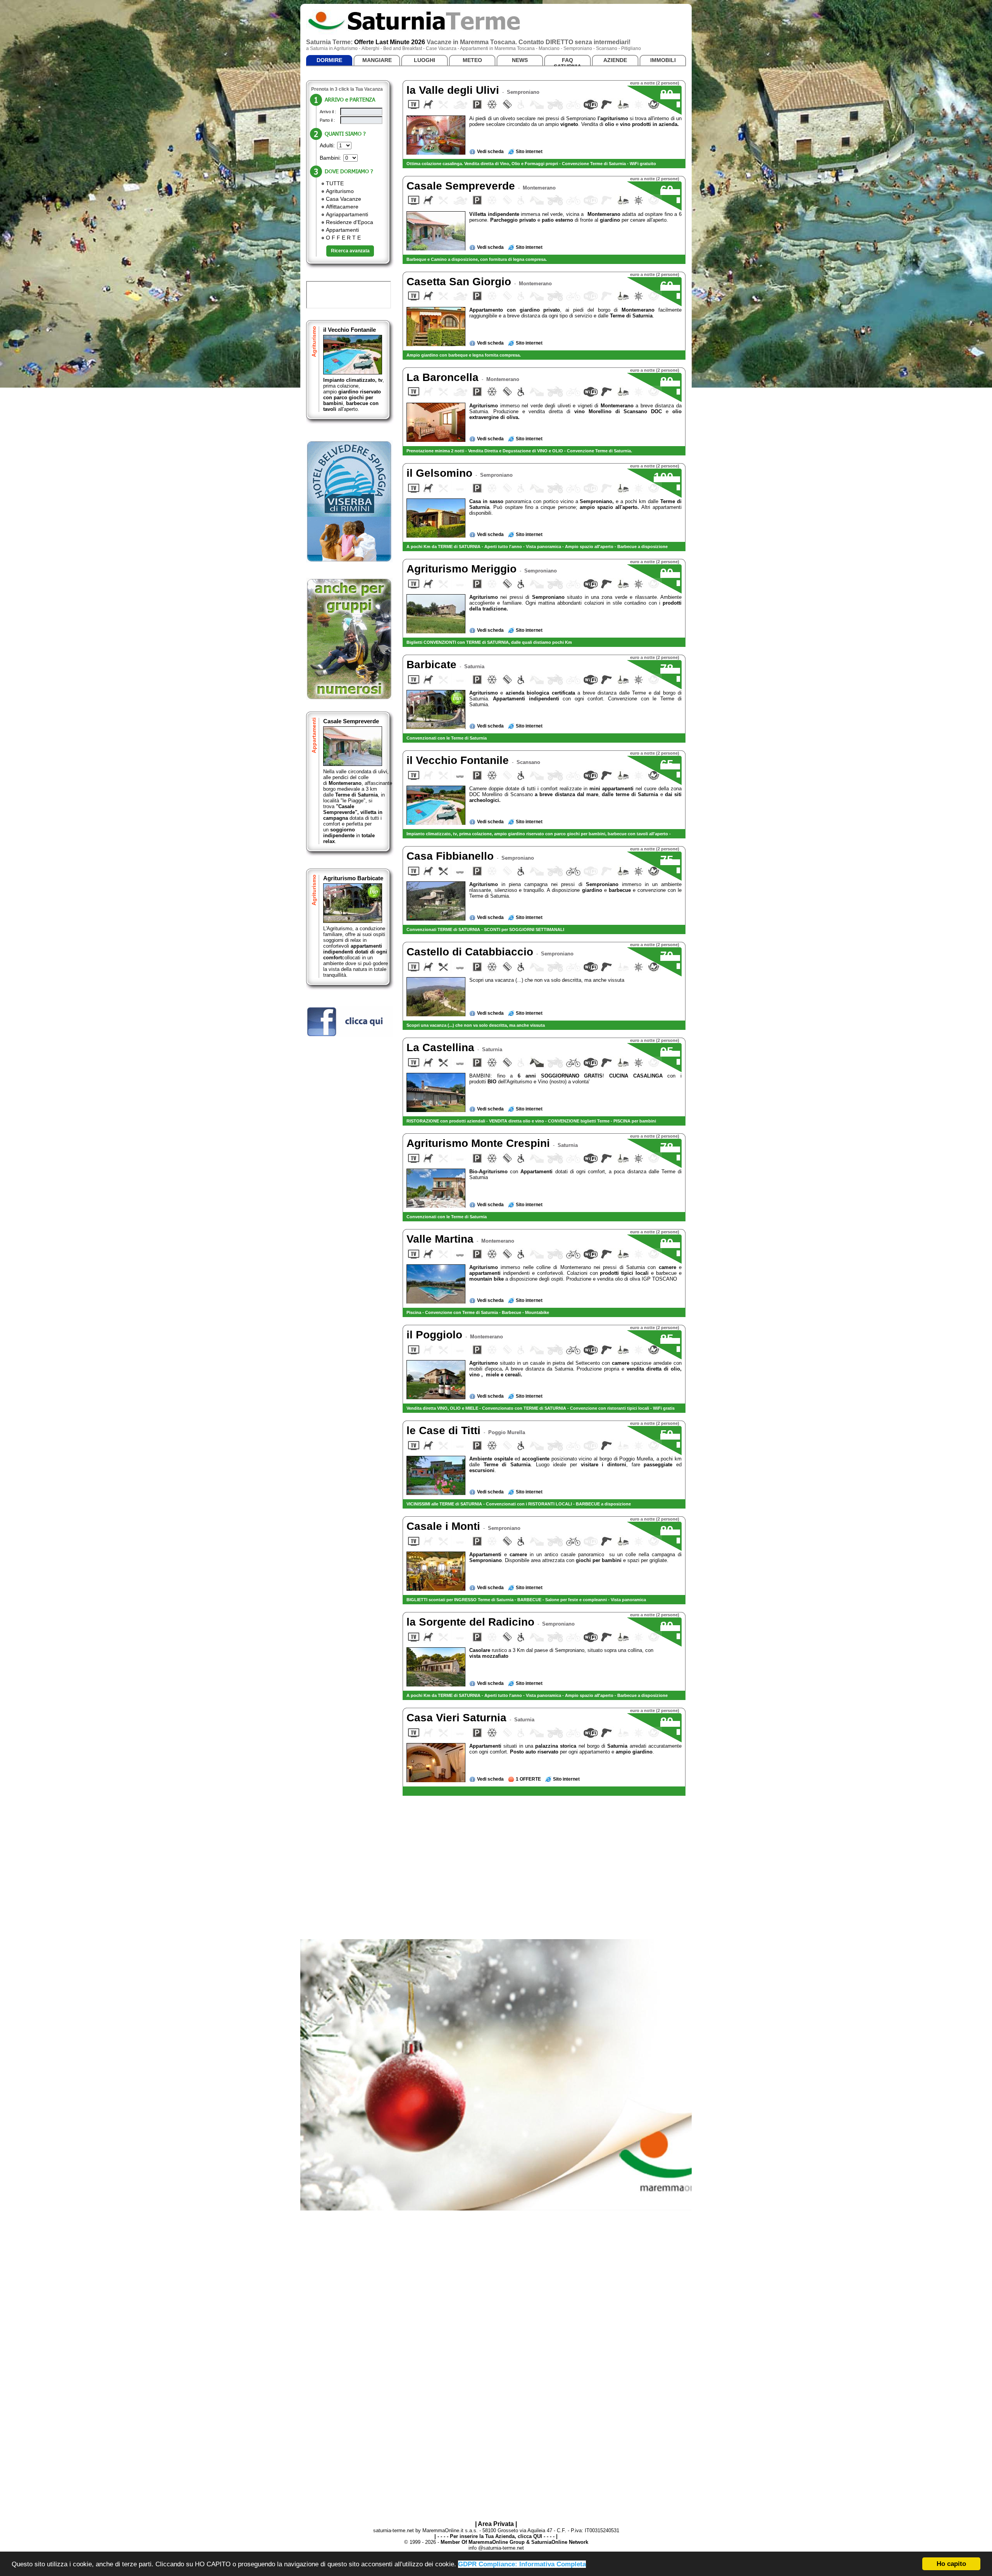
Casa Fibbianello (452, 856)
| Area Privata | (496, 2524)
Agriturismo (340, 191)
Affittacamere (342, 207)
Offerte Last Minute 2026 (390, 42)
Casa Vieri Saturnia (458, 1718)
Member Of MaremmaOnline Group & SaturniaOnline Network (514, 2542)
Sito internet (529, 152)
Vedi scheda (490, 152)
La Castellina (442, 1047)
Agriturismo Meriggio (463, 569)
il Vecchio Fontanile (350, 330)
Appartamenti (342, 230)
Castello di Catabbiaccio (471, 952)
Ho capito (951, 2564)
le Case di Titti (445, 1430)
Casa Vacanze (344, 199)
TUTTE (335, 183)
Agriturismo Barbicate (353, 878)
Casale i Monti (445, 1526)
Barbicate (433, 665)
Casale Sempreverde (351, 721)
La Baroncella (444, 377)
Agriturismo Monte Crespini (480, 1143)
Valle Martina (442, 1239)
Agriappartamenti (347, 214)
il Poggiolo (436, 1335)
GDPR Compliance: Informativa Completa (522, 2564)
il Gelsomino (441, 473)
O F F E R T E (343, 238)
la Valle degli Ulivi (454, 90)
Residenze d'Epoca (350, 222)
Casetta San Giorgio (460, 282)
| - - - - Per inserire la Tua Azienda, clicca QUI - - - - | (496, 2536)
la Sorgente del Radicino (472, 1622)
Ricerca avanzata (350, 251)
